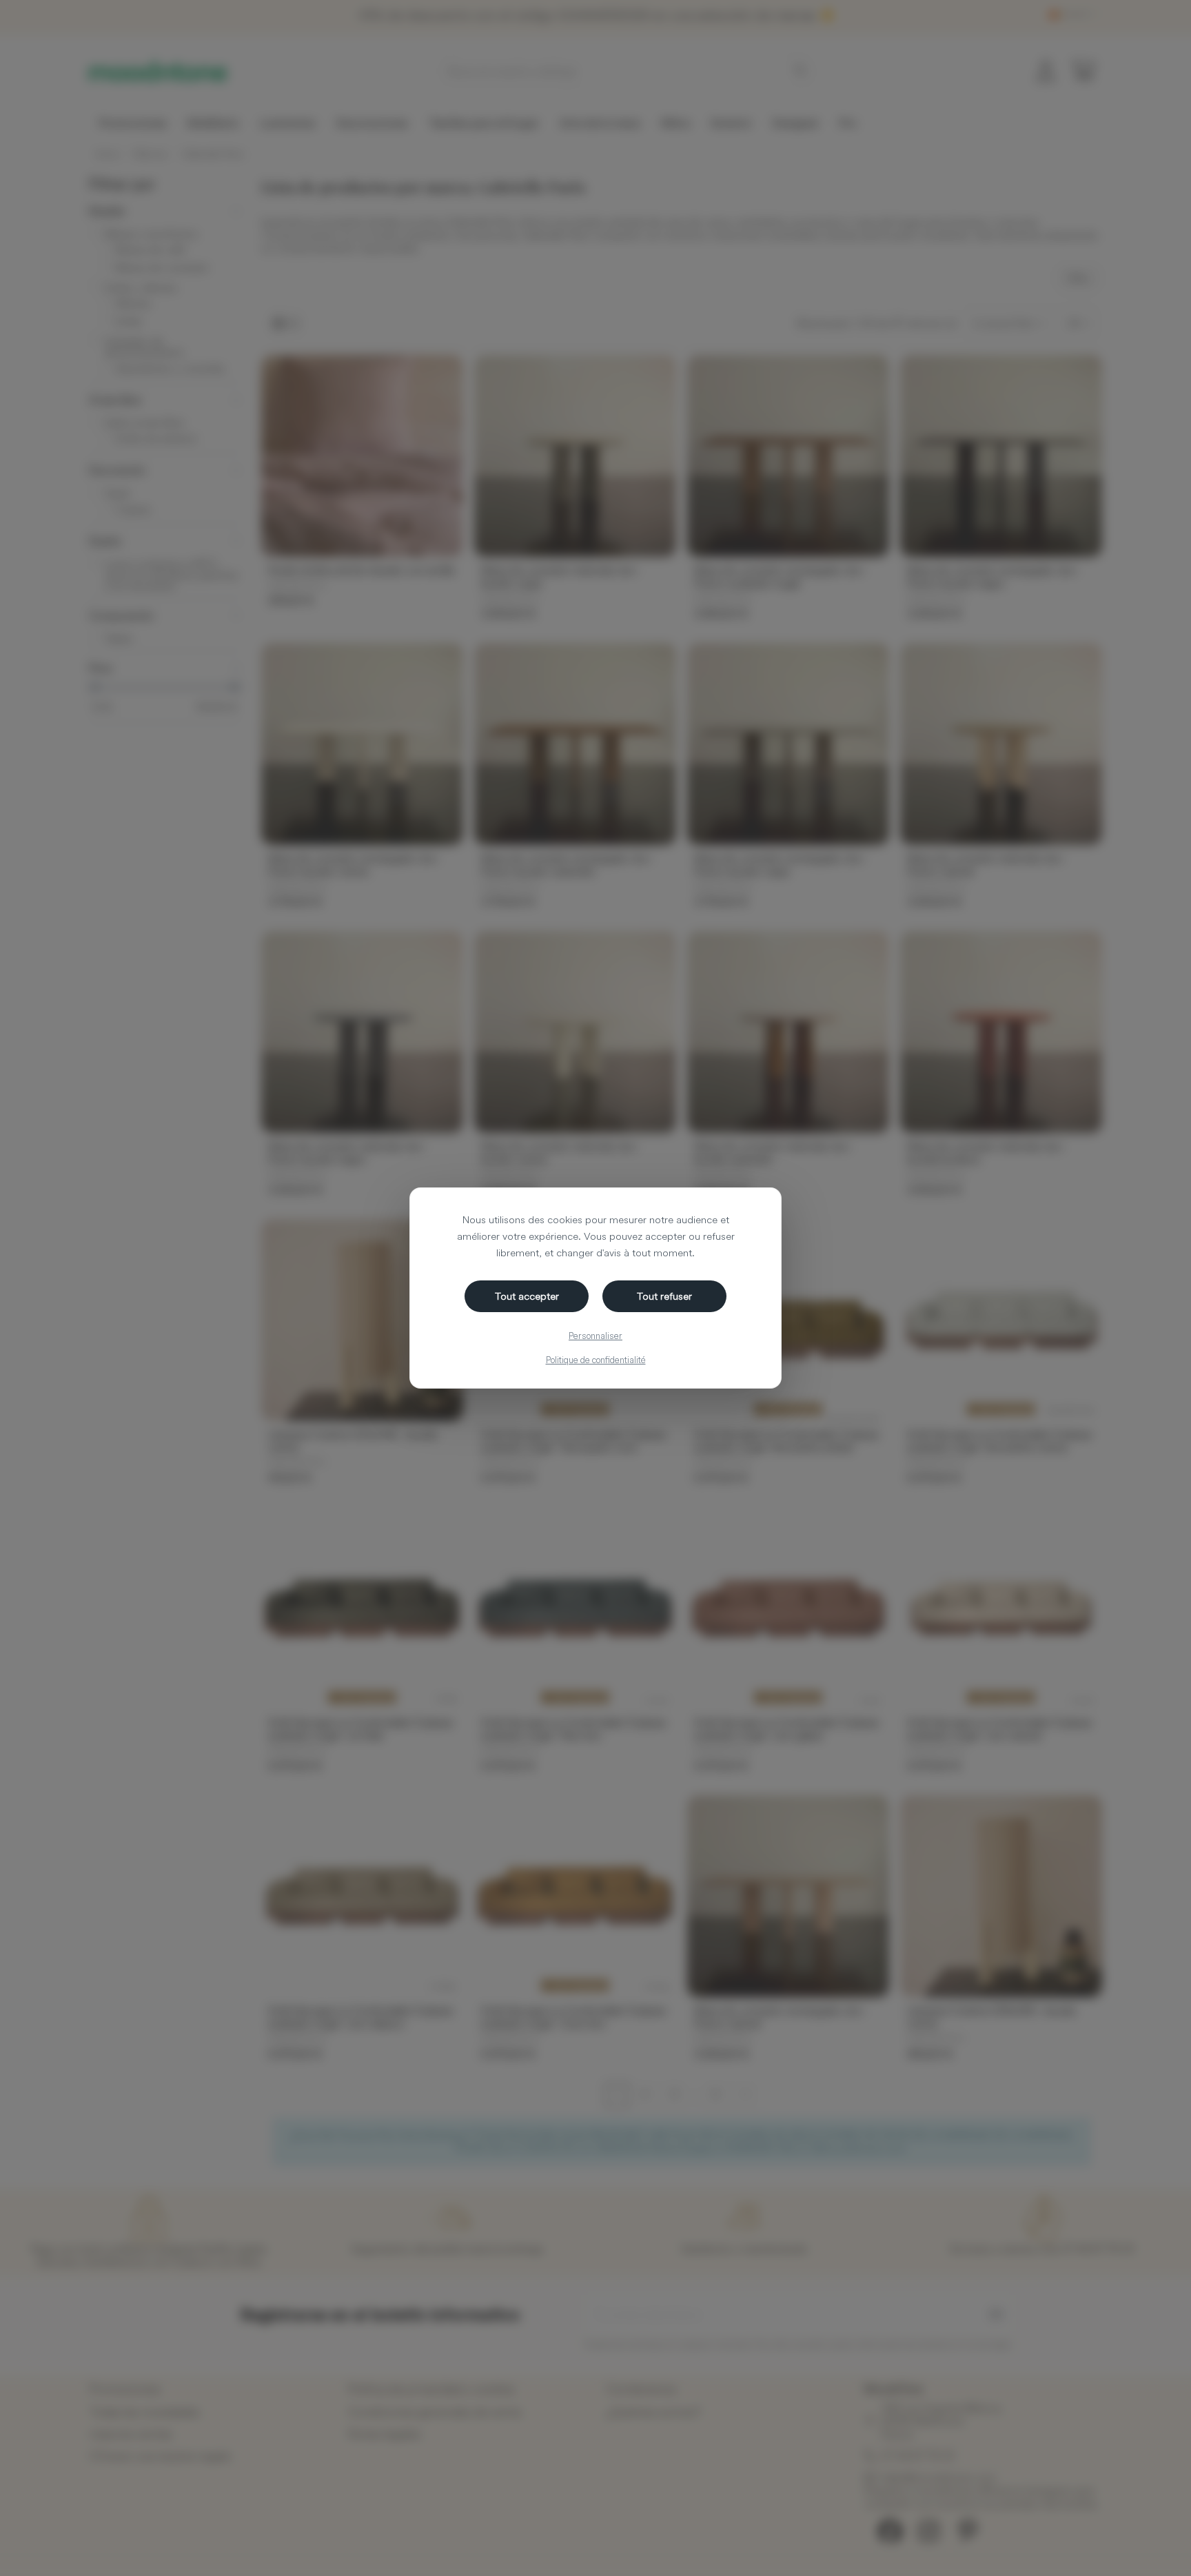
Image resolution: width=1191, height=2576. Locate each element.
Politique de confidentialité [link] (596, 1360)
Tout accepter (527, 1296)
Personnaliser (595, 1336)
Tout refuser (664, 1296)
